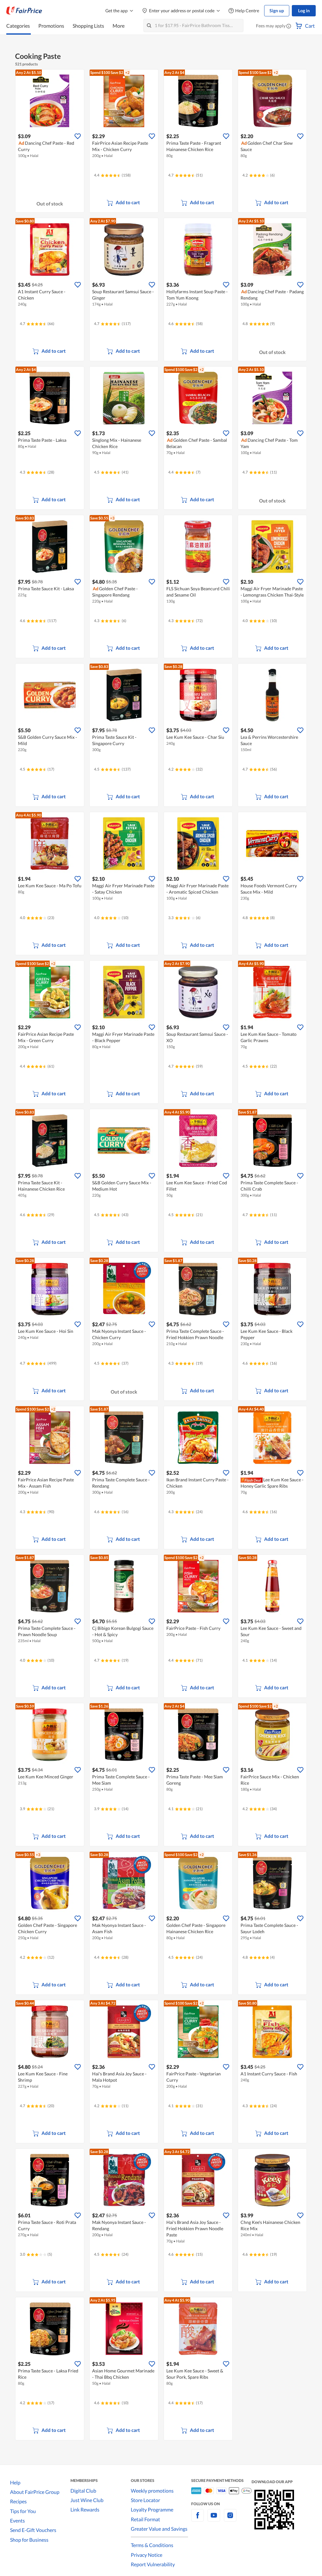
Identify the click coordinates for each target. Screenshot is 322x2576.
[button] (289, 26)
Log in (304, 11)
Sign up (277, 11)
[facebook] (197, 2519)
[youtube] (214, 2519)
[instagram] (230, 2519)
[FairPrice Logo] (24, 11)
